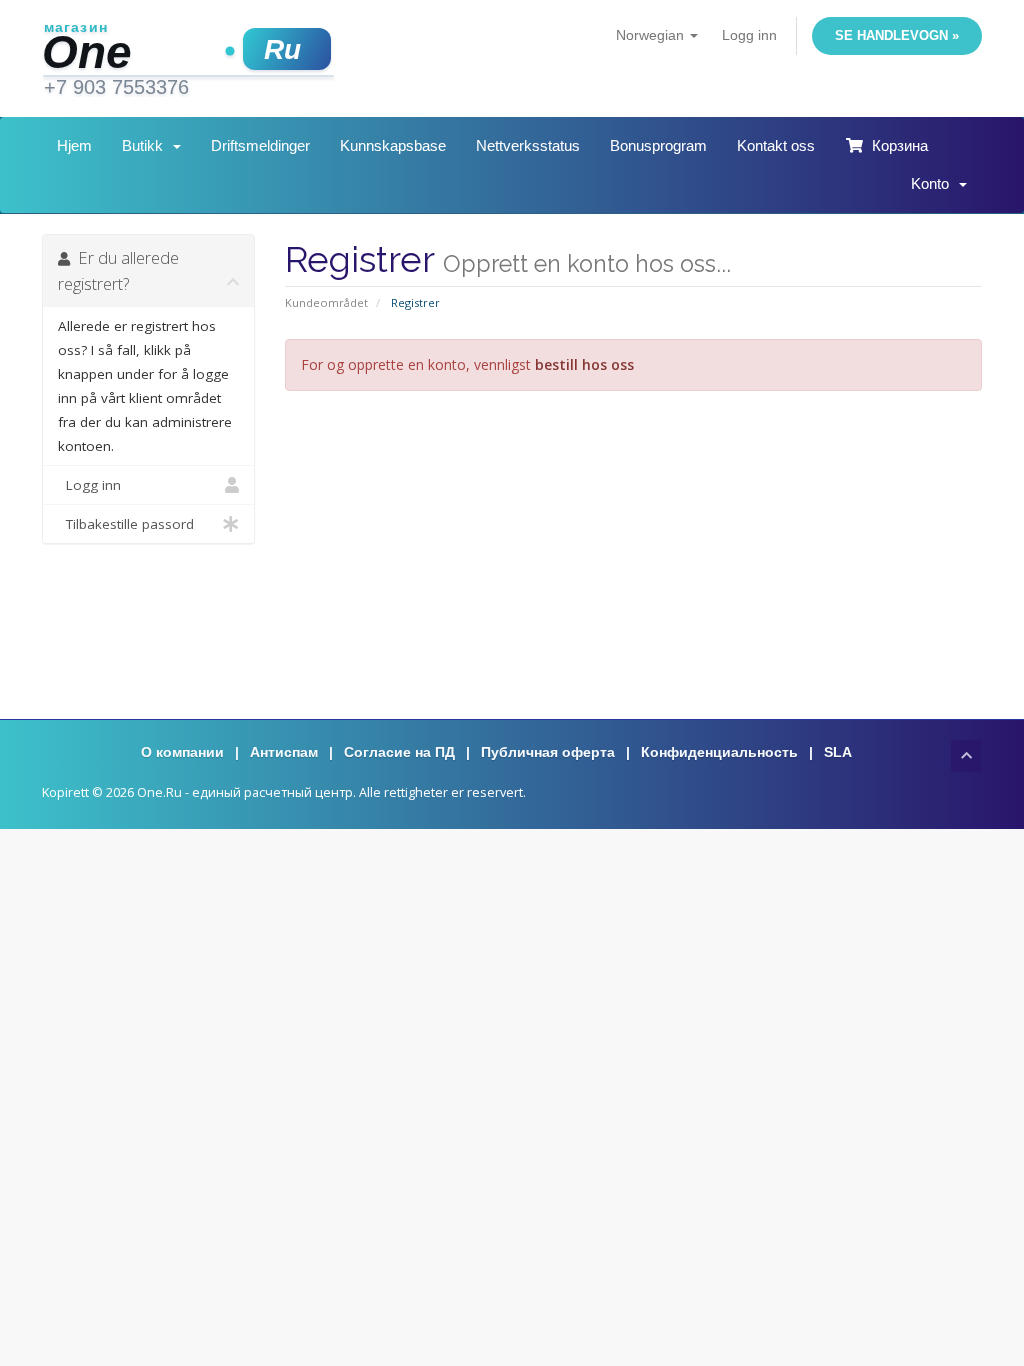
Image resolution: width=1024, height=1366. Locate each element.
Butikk (146, 145)
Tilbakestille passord (126, 524)
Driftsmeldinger (260, 145)
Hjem (74, 145)
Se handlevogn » (897, 35)
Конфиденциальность (719, 752)
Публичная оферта (548, 752)
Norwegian (652, 35)
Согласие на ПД (399, 752)
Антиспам (284, 752)
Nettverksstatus (528, 145)
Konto (934, 183)
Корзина (896, 145)
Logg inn (749, 35)
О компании (182, 752)
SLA (838, 752)
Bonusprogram (658, 145)
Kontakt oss (776, 145)
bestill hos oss (584, 364)
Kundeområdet (326, 302)
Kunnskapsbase (393, 145)
